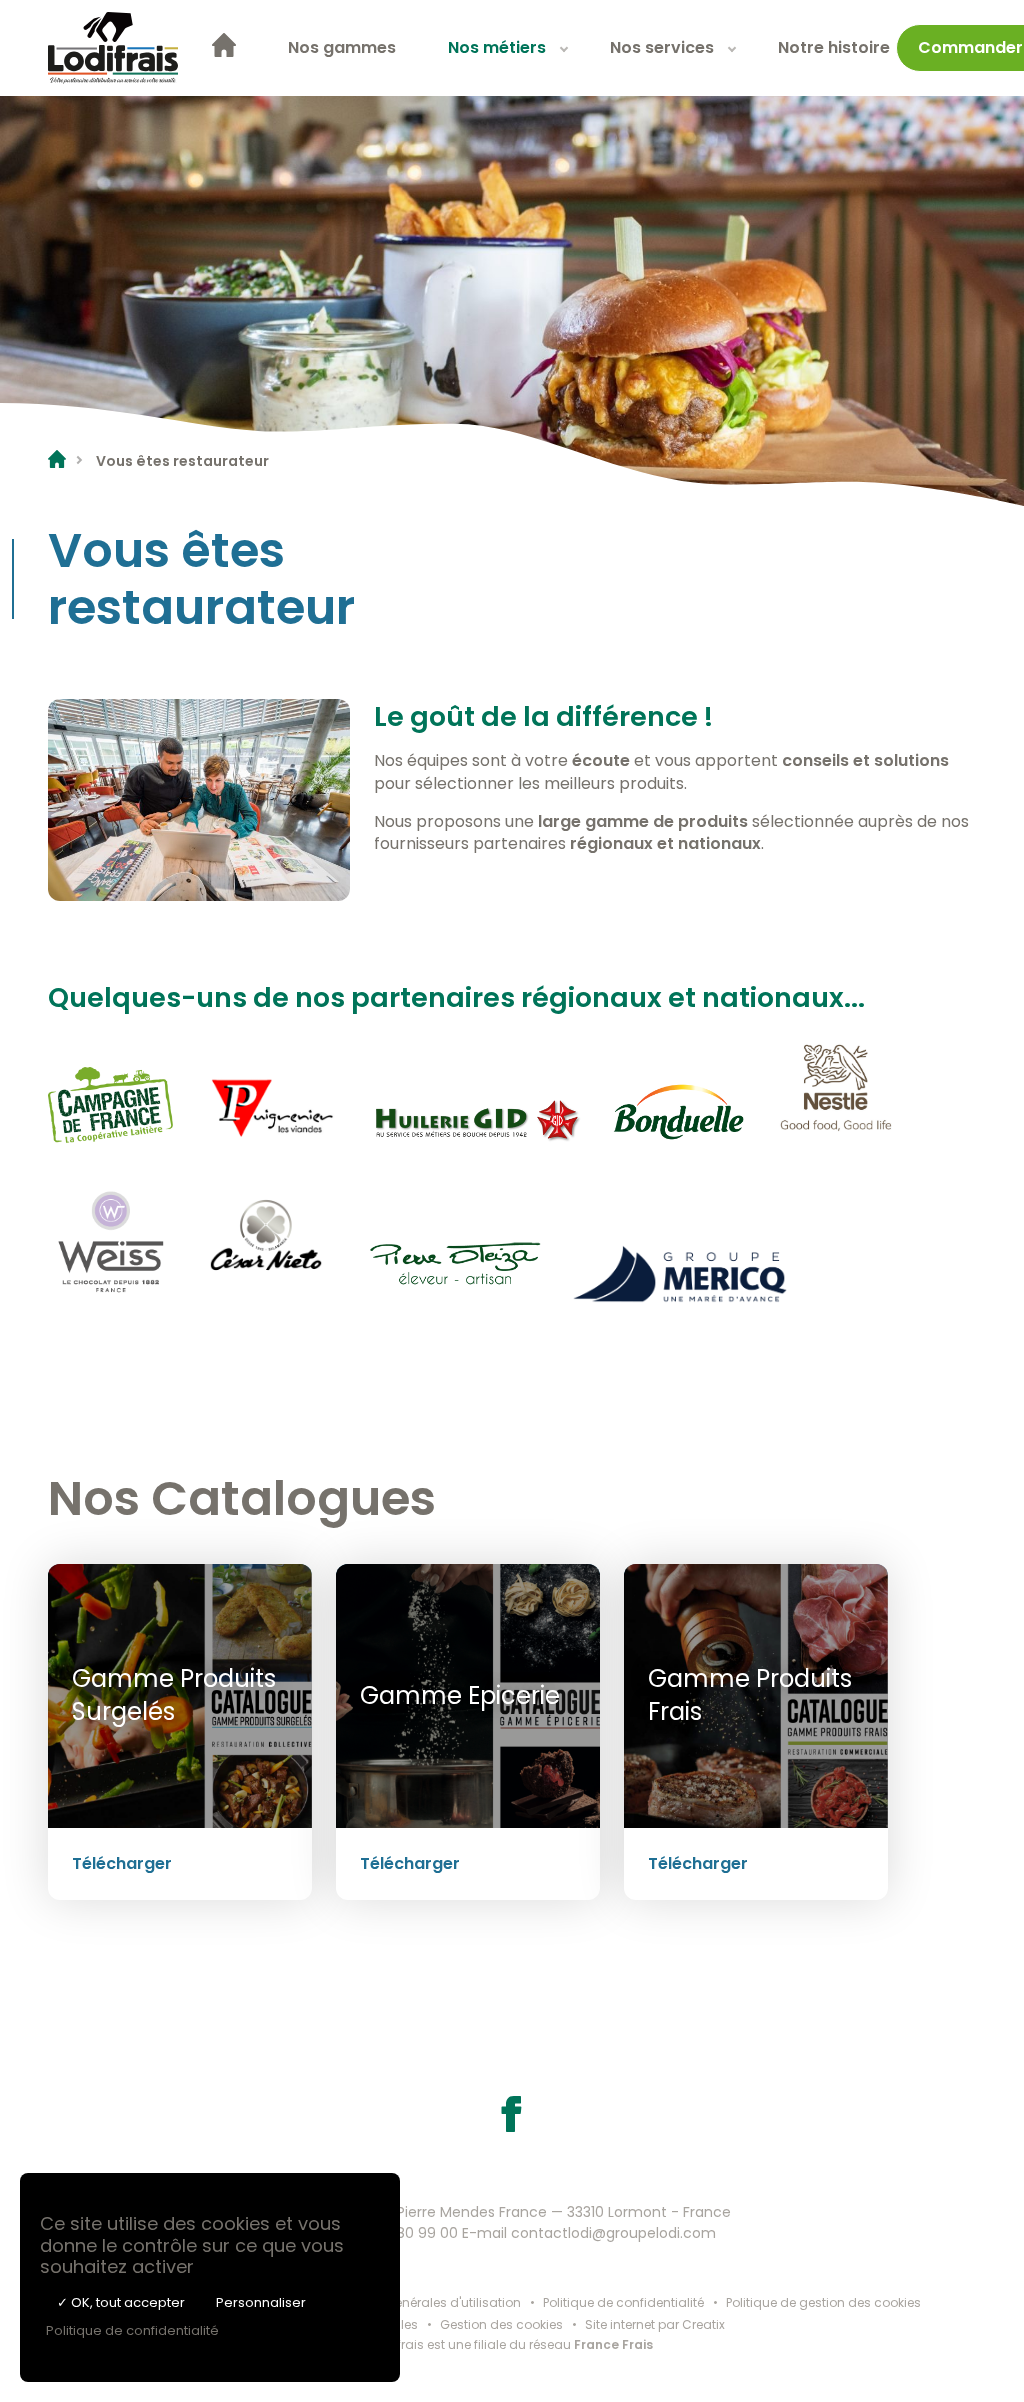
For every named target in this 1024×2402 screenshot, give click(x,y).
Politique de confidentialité (623, 2302)
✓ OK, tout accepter (121, 2302)
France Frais (613, 2344)
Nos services (662, 47)
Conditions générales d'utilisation (418, 2302)
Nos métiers (497, 47)
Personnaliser (261, 2302)
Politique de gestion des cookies (823, 2302)
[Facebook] (512, 2127)
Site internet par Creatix (655, 2324)
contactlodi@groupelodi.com (613, 2233)
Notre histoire (834, 47)
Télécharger (122, 1863)
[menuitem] (224, 48)
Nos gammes (342, 47)
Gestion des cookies (501, 2324)
